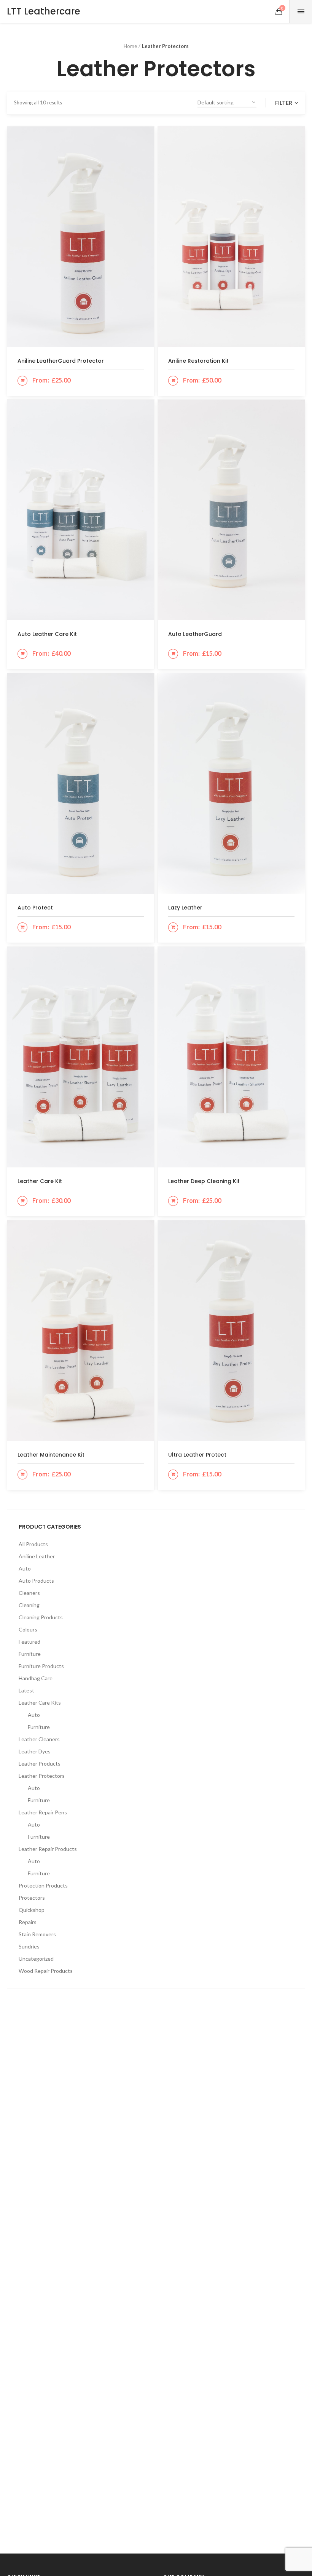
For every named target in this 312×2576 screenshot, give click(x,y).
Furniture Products (41, 1666)
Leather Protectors (42, 1776)
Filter (284, 103)
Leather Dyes (35, 1751)
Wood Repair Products (46, 1971)
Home (130, 46)
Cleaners (29, 1593)
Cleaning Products (41, 1617)
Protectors (32, 1898)
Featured (29, 1642)
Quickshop (32, 1910)
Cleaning (29, 1605)
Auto (25, 1568)
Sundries (29, 1946)
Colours (28, 1629)
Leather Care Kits (40, 1703)
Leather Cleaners (39, 1739)
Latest (26, 1690)
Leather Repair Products (48, 1849)
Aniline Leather (37, 1556)
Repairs (28, 1922)
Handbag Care (36, 1678)
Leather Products (40, 1763)
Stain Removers (37, 1934)
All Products (33, 1544)
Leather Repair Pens (43, 1812)
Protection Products (43, 1885)
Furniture (30, 1654)
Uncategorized (36, 1959)
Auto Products (36, 1581)
